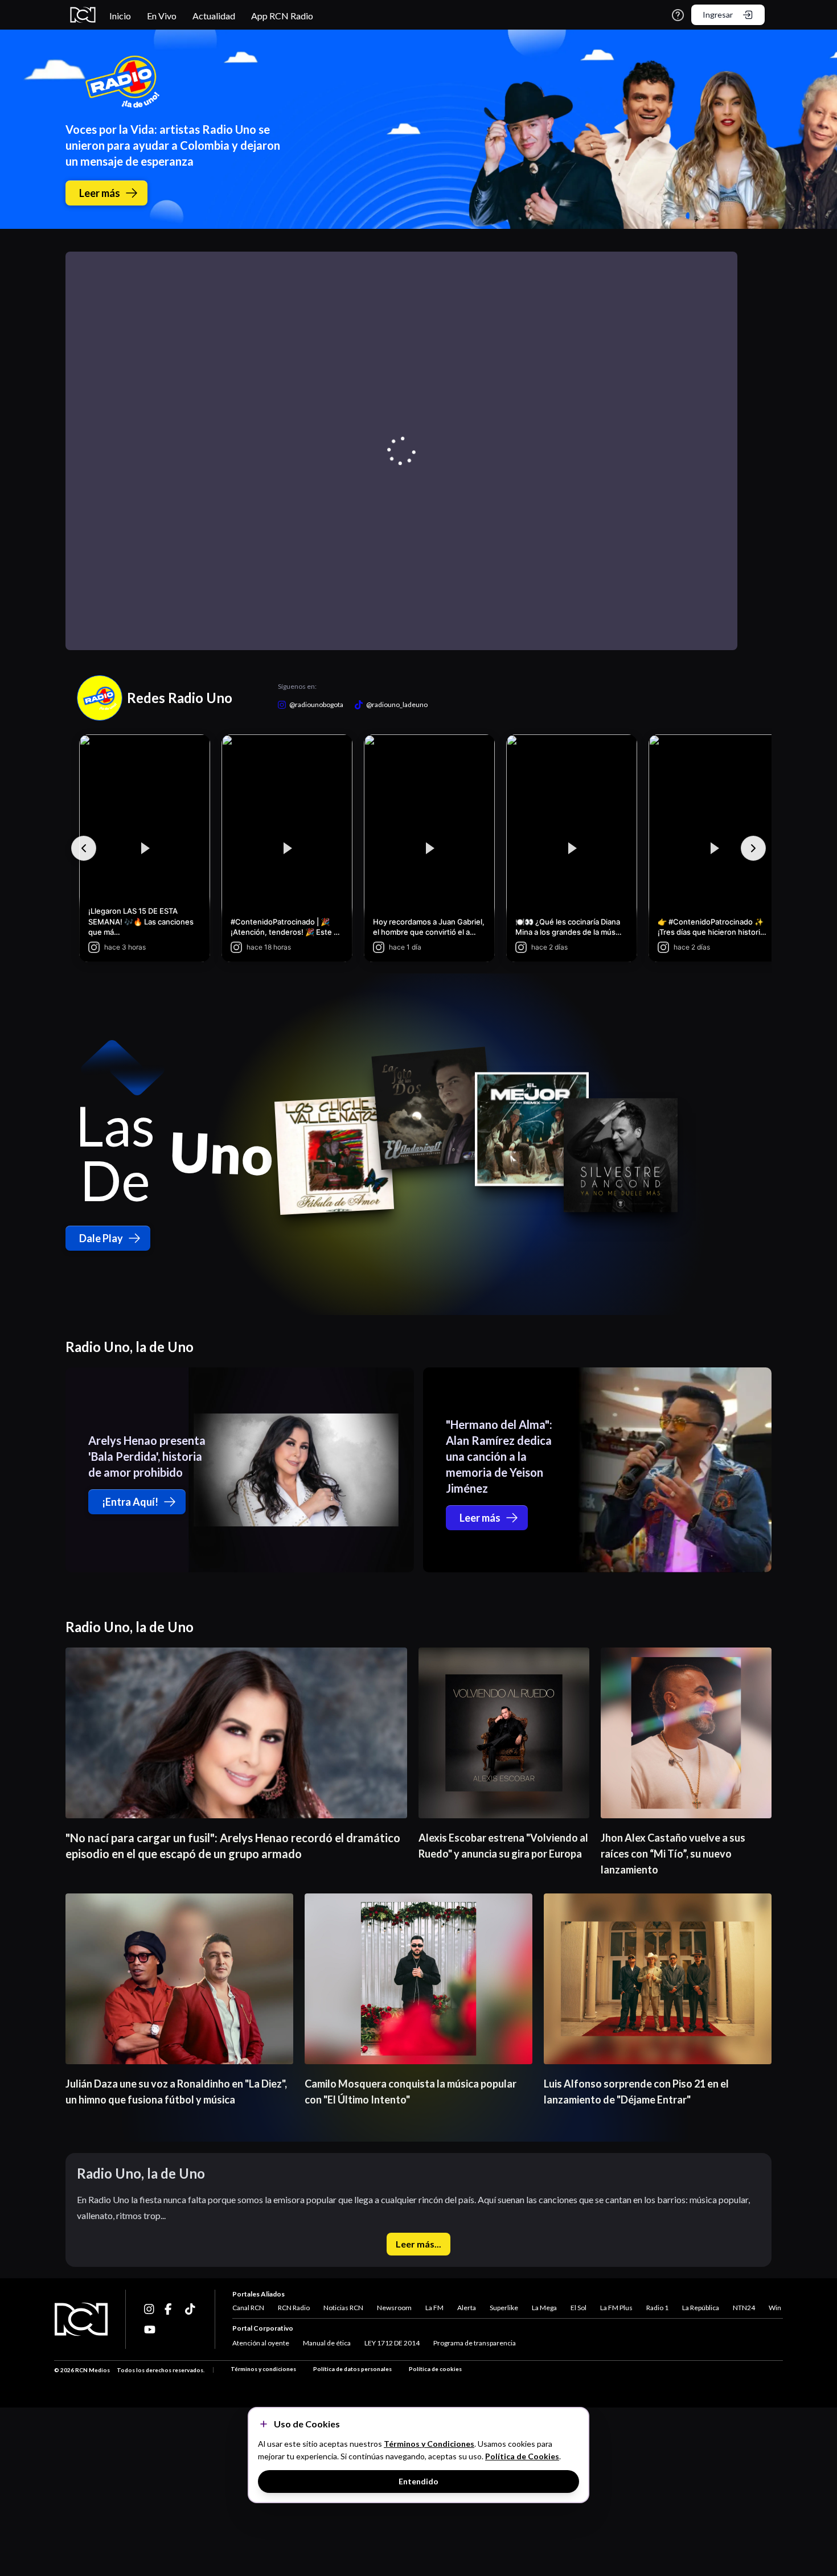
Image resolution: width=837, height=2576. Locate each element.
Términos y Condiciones (429, 2444)
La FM (434, 2308)
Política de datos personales (352, 2369)
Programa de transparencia (475, 2343)
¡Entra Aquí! (130, 1502)
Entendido (419, 2481)
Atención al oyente (261, 2343)
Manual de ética (327, 2343)
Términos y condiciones (263, 2369)
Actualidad (214, 16)
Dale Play (101, 1238)
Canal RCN (248, 2308)
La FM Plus (616, 2308)
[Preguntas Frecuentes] (678, 15)
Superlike (504, 2308)
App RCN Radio (282, 16)
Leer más (100, 193)
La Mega (544, 2308)
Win (775, 2308)
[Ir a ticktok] (150, 2309)
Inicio (120, 16)
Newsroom (394, 2308)
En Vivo (162, 16)
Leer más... (419, 2244)
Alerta (467, 2308)
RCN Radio (294, 2308)
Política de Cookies (522, 2456)
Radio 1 (657, 2308)
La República (701, 2308)
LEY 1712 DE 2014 (392, 2343)
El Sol (578, 2308)
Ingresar (718, 15)
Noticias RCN (343, 2308)
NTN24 (744, 2308)
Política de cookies (435, 2369)
